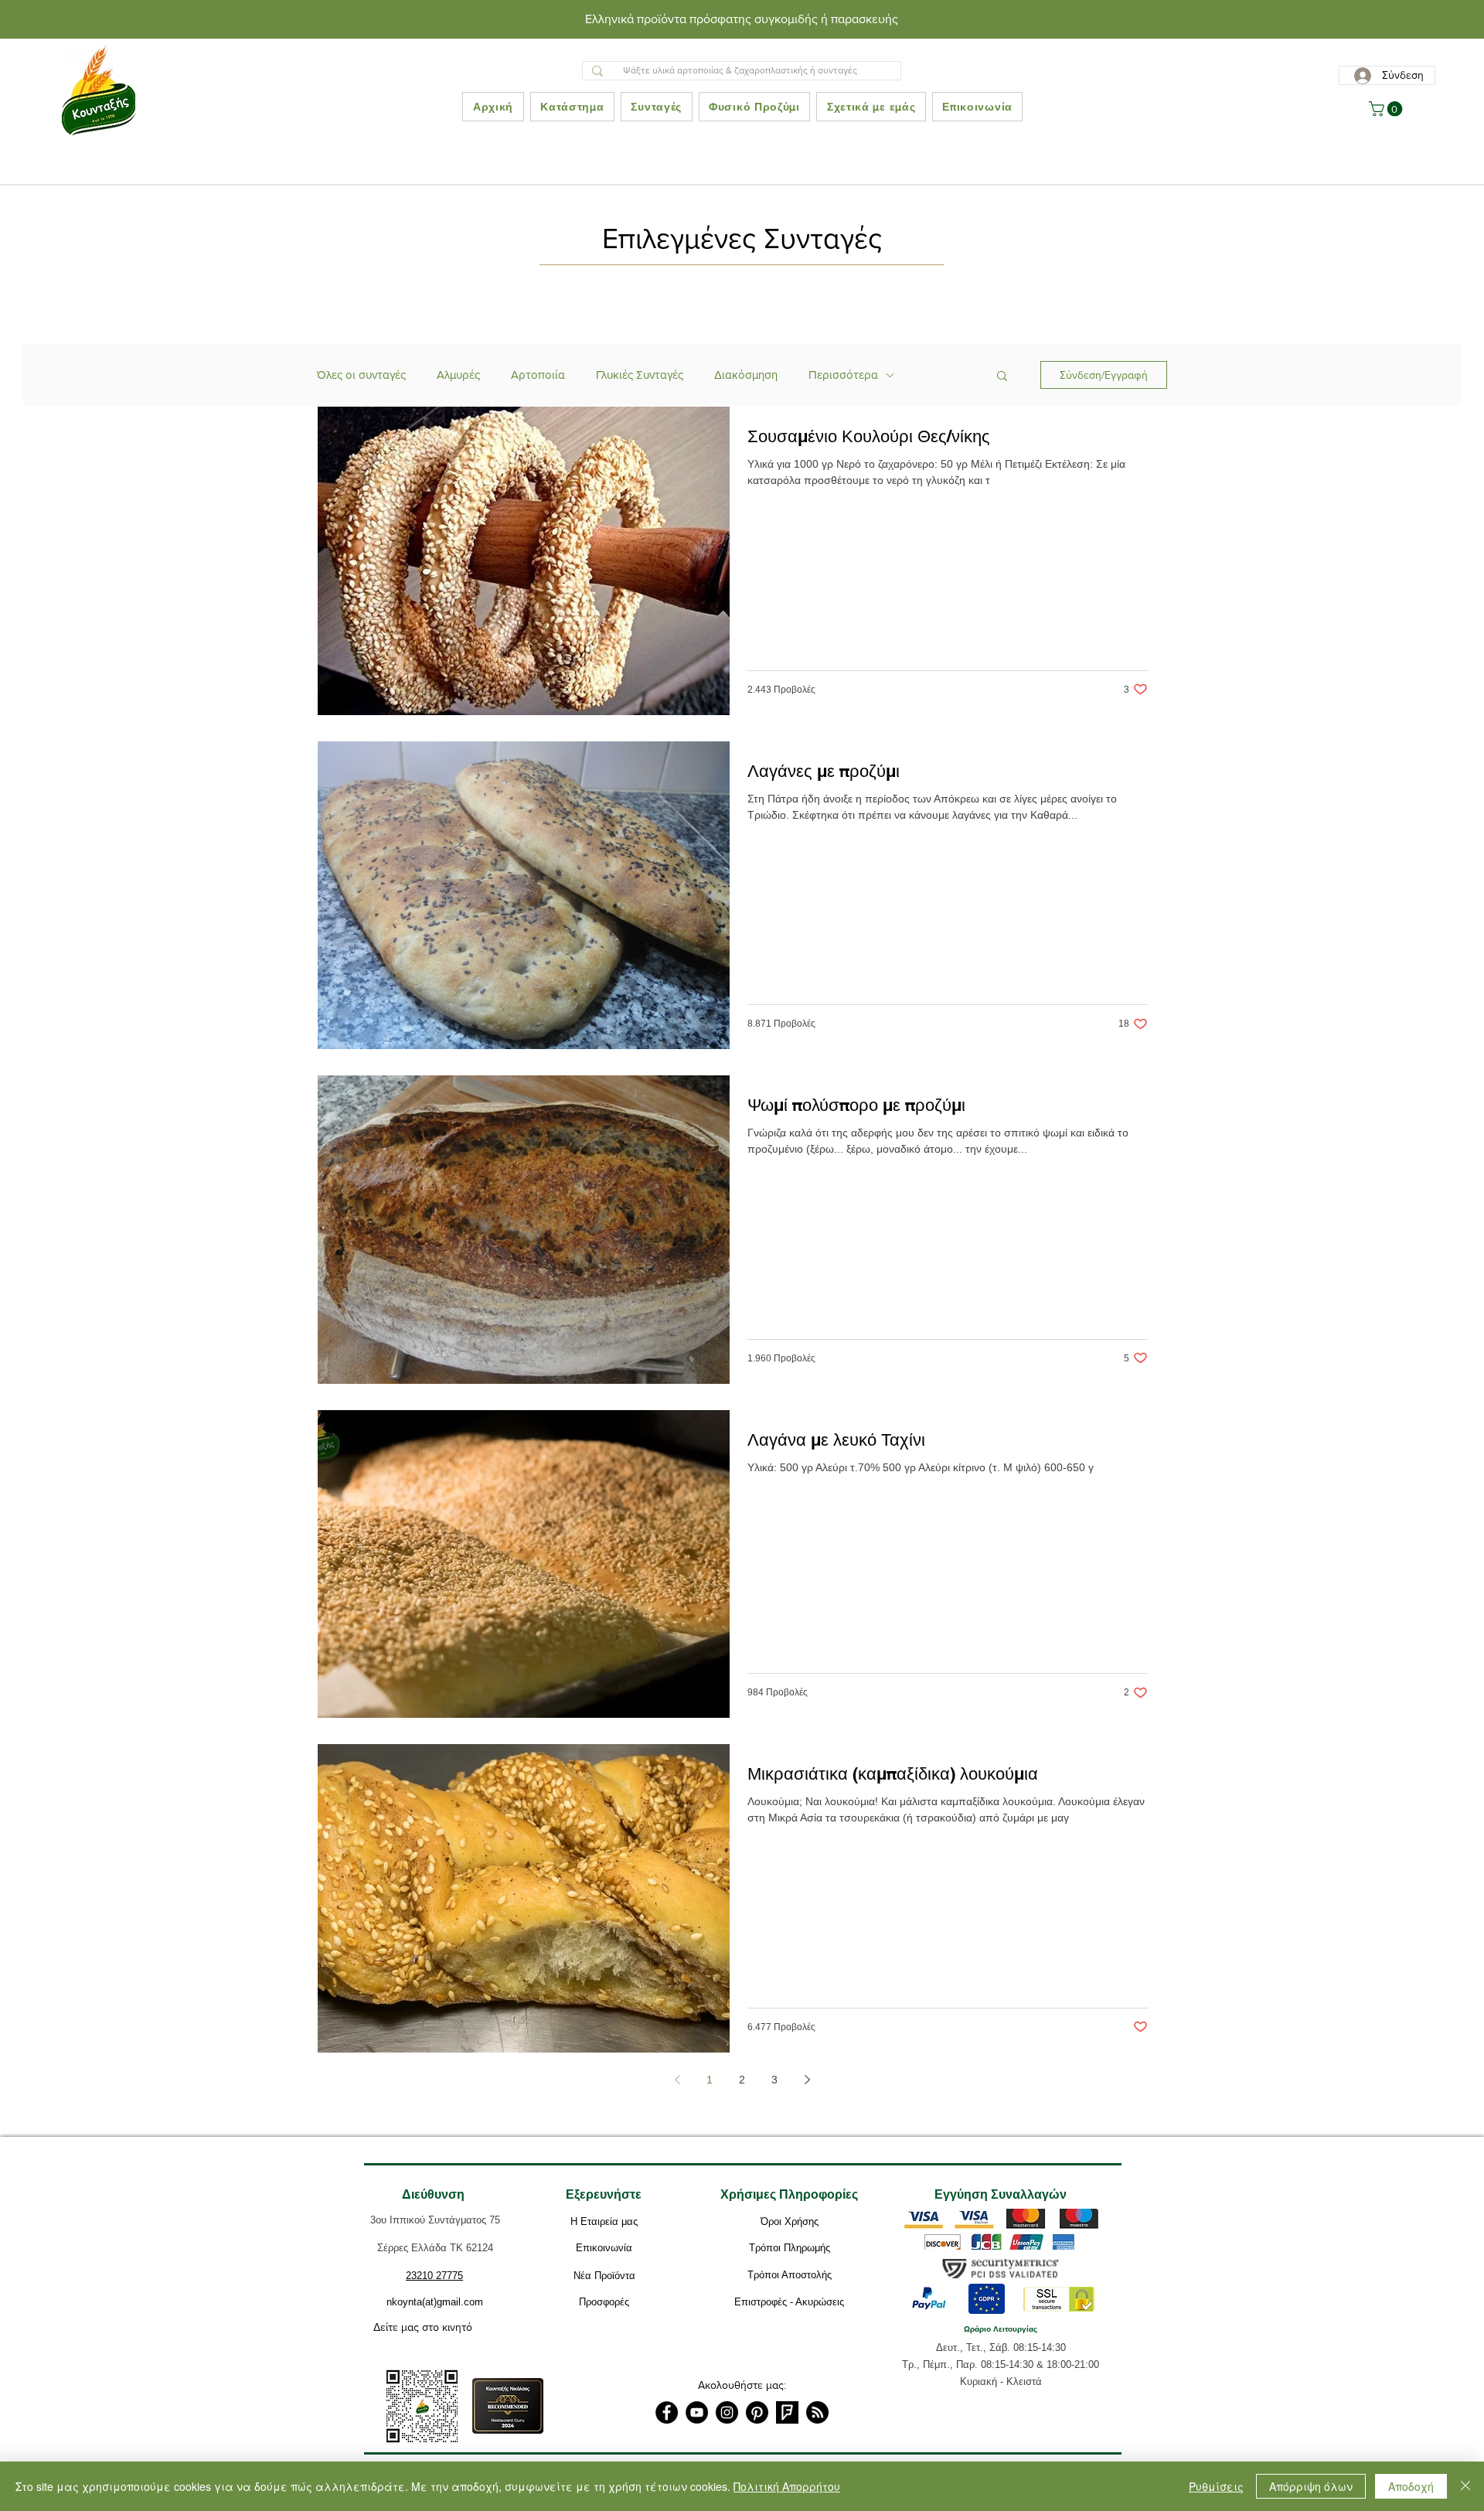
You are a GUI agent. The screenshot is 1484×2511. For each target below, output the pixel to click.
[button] (1387, 109)
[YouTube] (697, 2412)
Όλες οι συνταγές (361, 375)
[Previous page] (677, 2080)
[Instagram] (727, 2412)
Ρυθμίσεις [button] (1216, 2486)
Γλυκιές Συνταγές (640, 375)
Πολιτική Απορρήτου (787, 2486)
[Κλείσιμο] (1465, 2486)
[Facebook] (667, 2412)
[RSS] (817, 2412)
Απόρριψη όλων (1311, 2486)
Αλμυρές (458, 375)
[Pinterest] (757, 2412)
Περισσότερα (843, 375)
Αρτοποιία (538, 375)
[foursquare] (787, 2412)
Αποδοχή (1411, 2486)
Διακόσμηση (746, 375)
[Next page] (807, 2080)
